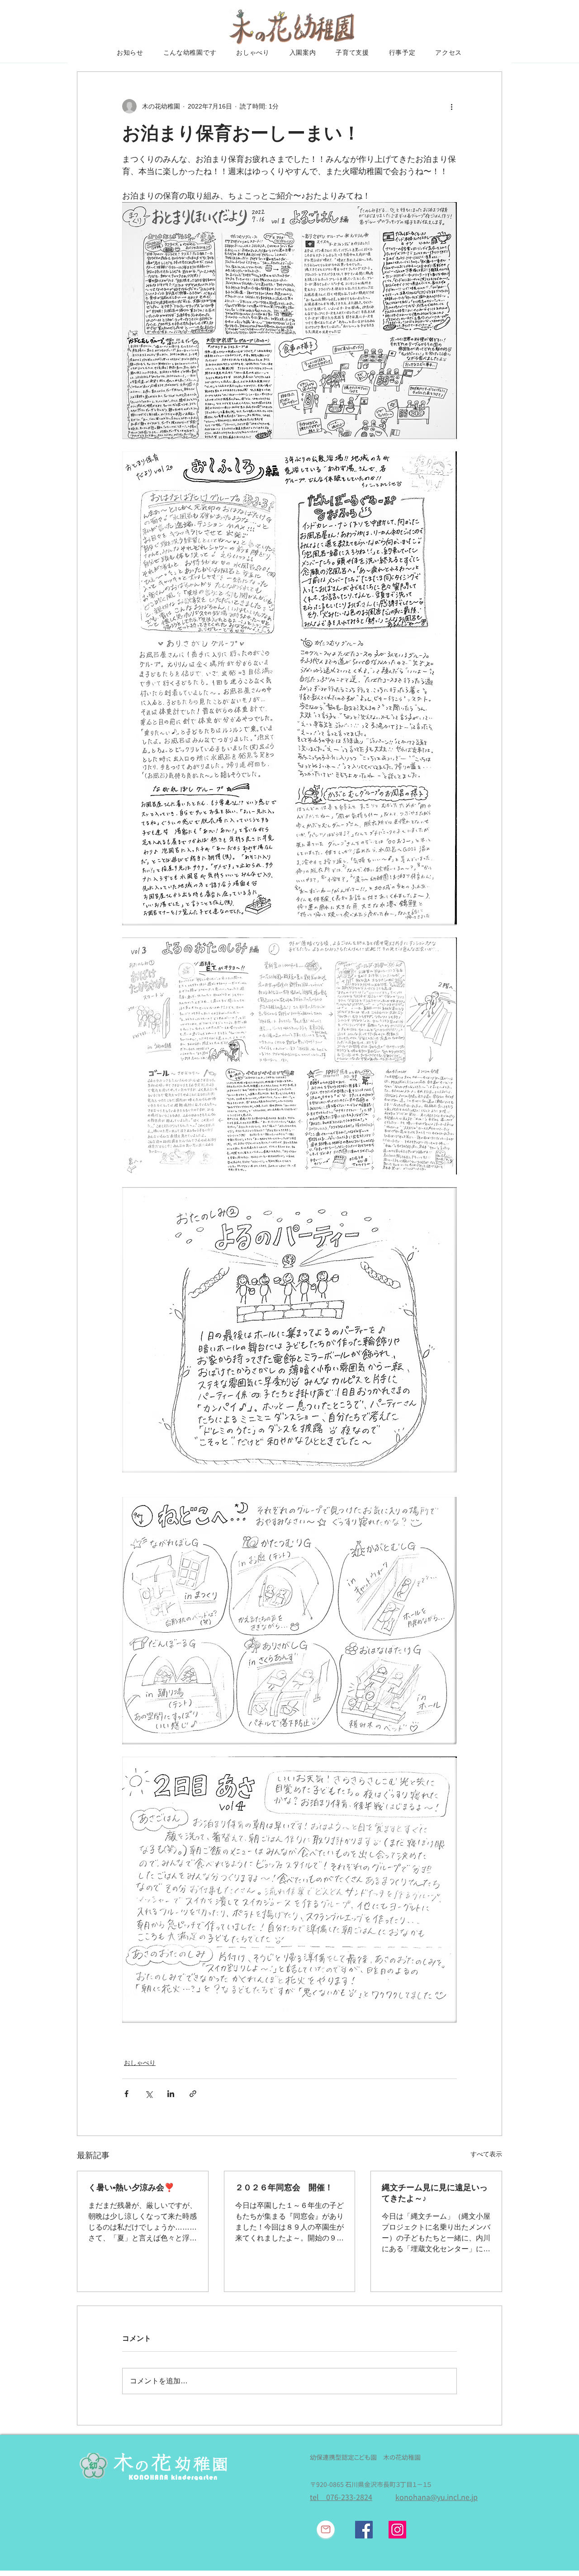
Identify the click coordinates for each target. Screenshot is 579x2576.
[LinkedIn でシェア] (171, 2094)
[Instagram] (397, 2530)
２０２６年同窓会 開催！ (284, 2188)
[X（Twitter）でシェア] (149, 2094)
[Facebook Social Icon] (364, 2530)
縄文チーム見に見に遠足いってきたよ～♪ (435, 2193)
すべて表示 (486, 2154)
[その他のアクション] (451, 106)
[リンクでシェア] (193, 2094)
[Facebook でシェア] (126, 2094)
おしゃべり (140, 2063)
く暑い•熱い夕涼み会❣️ (131, 2188)
